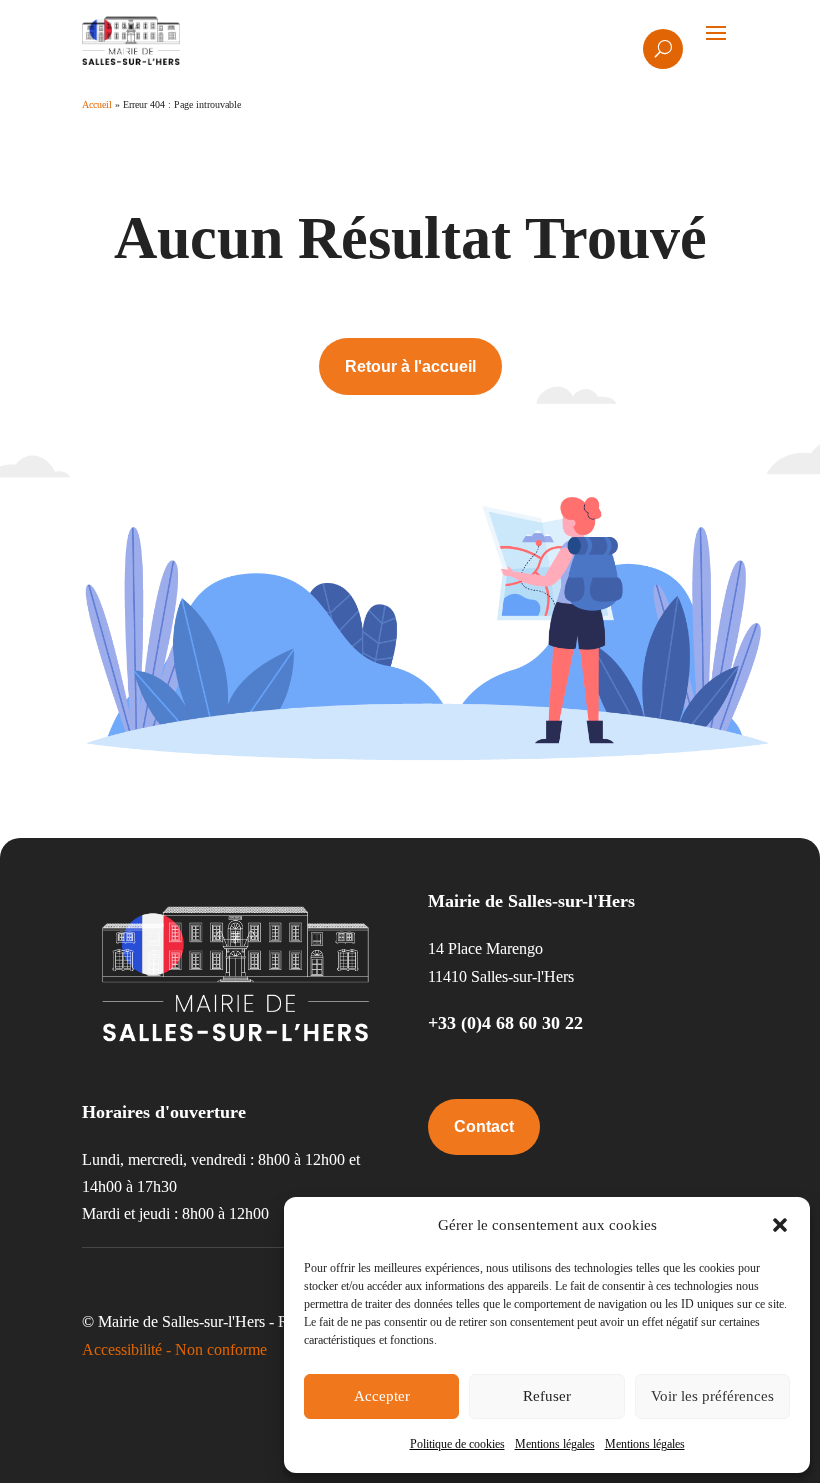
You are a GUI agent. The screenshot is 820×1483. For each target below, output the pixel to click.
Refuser (547, 1396)
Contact (484, 1126)
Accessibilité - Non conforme (174, 1349)
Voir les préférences (712, 1396)
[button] (780, 1225)
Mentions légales (555, 1444)
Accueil (97, 104)
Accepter (382, 1396)
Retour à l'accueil (410, 366)
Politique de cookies (457, 1444)
